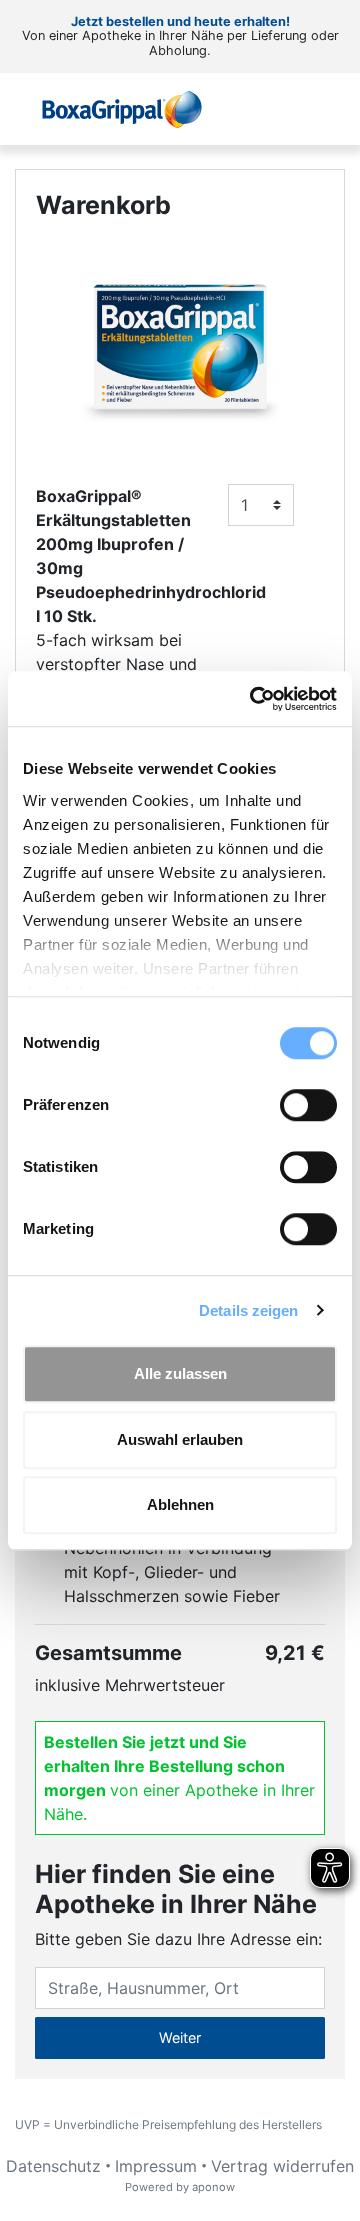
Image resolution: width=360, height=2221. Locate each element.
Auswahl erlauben (180, 1439)
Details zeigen (248, 1310)
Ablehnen (180, 1504)
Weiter (180, 2037)
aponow (213, 2187)
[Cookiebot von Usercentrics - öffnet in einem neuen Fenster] (254, 699)
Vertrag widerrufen (282, 2166)
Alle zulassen (180, 1373)
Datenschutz (53, 2166)
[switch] (308, 1105)
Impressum (156, 2166)
